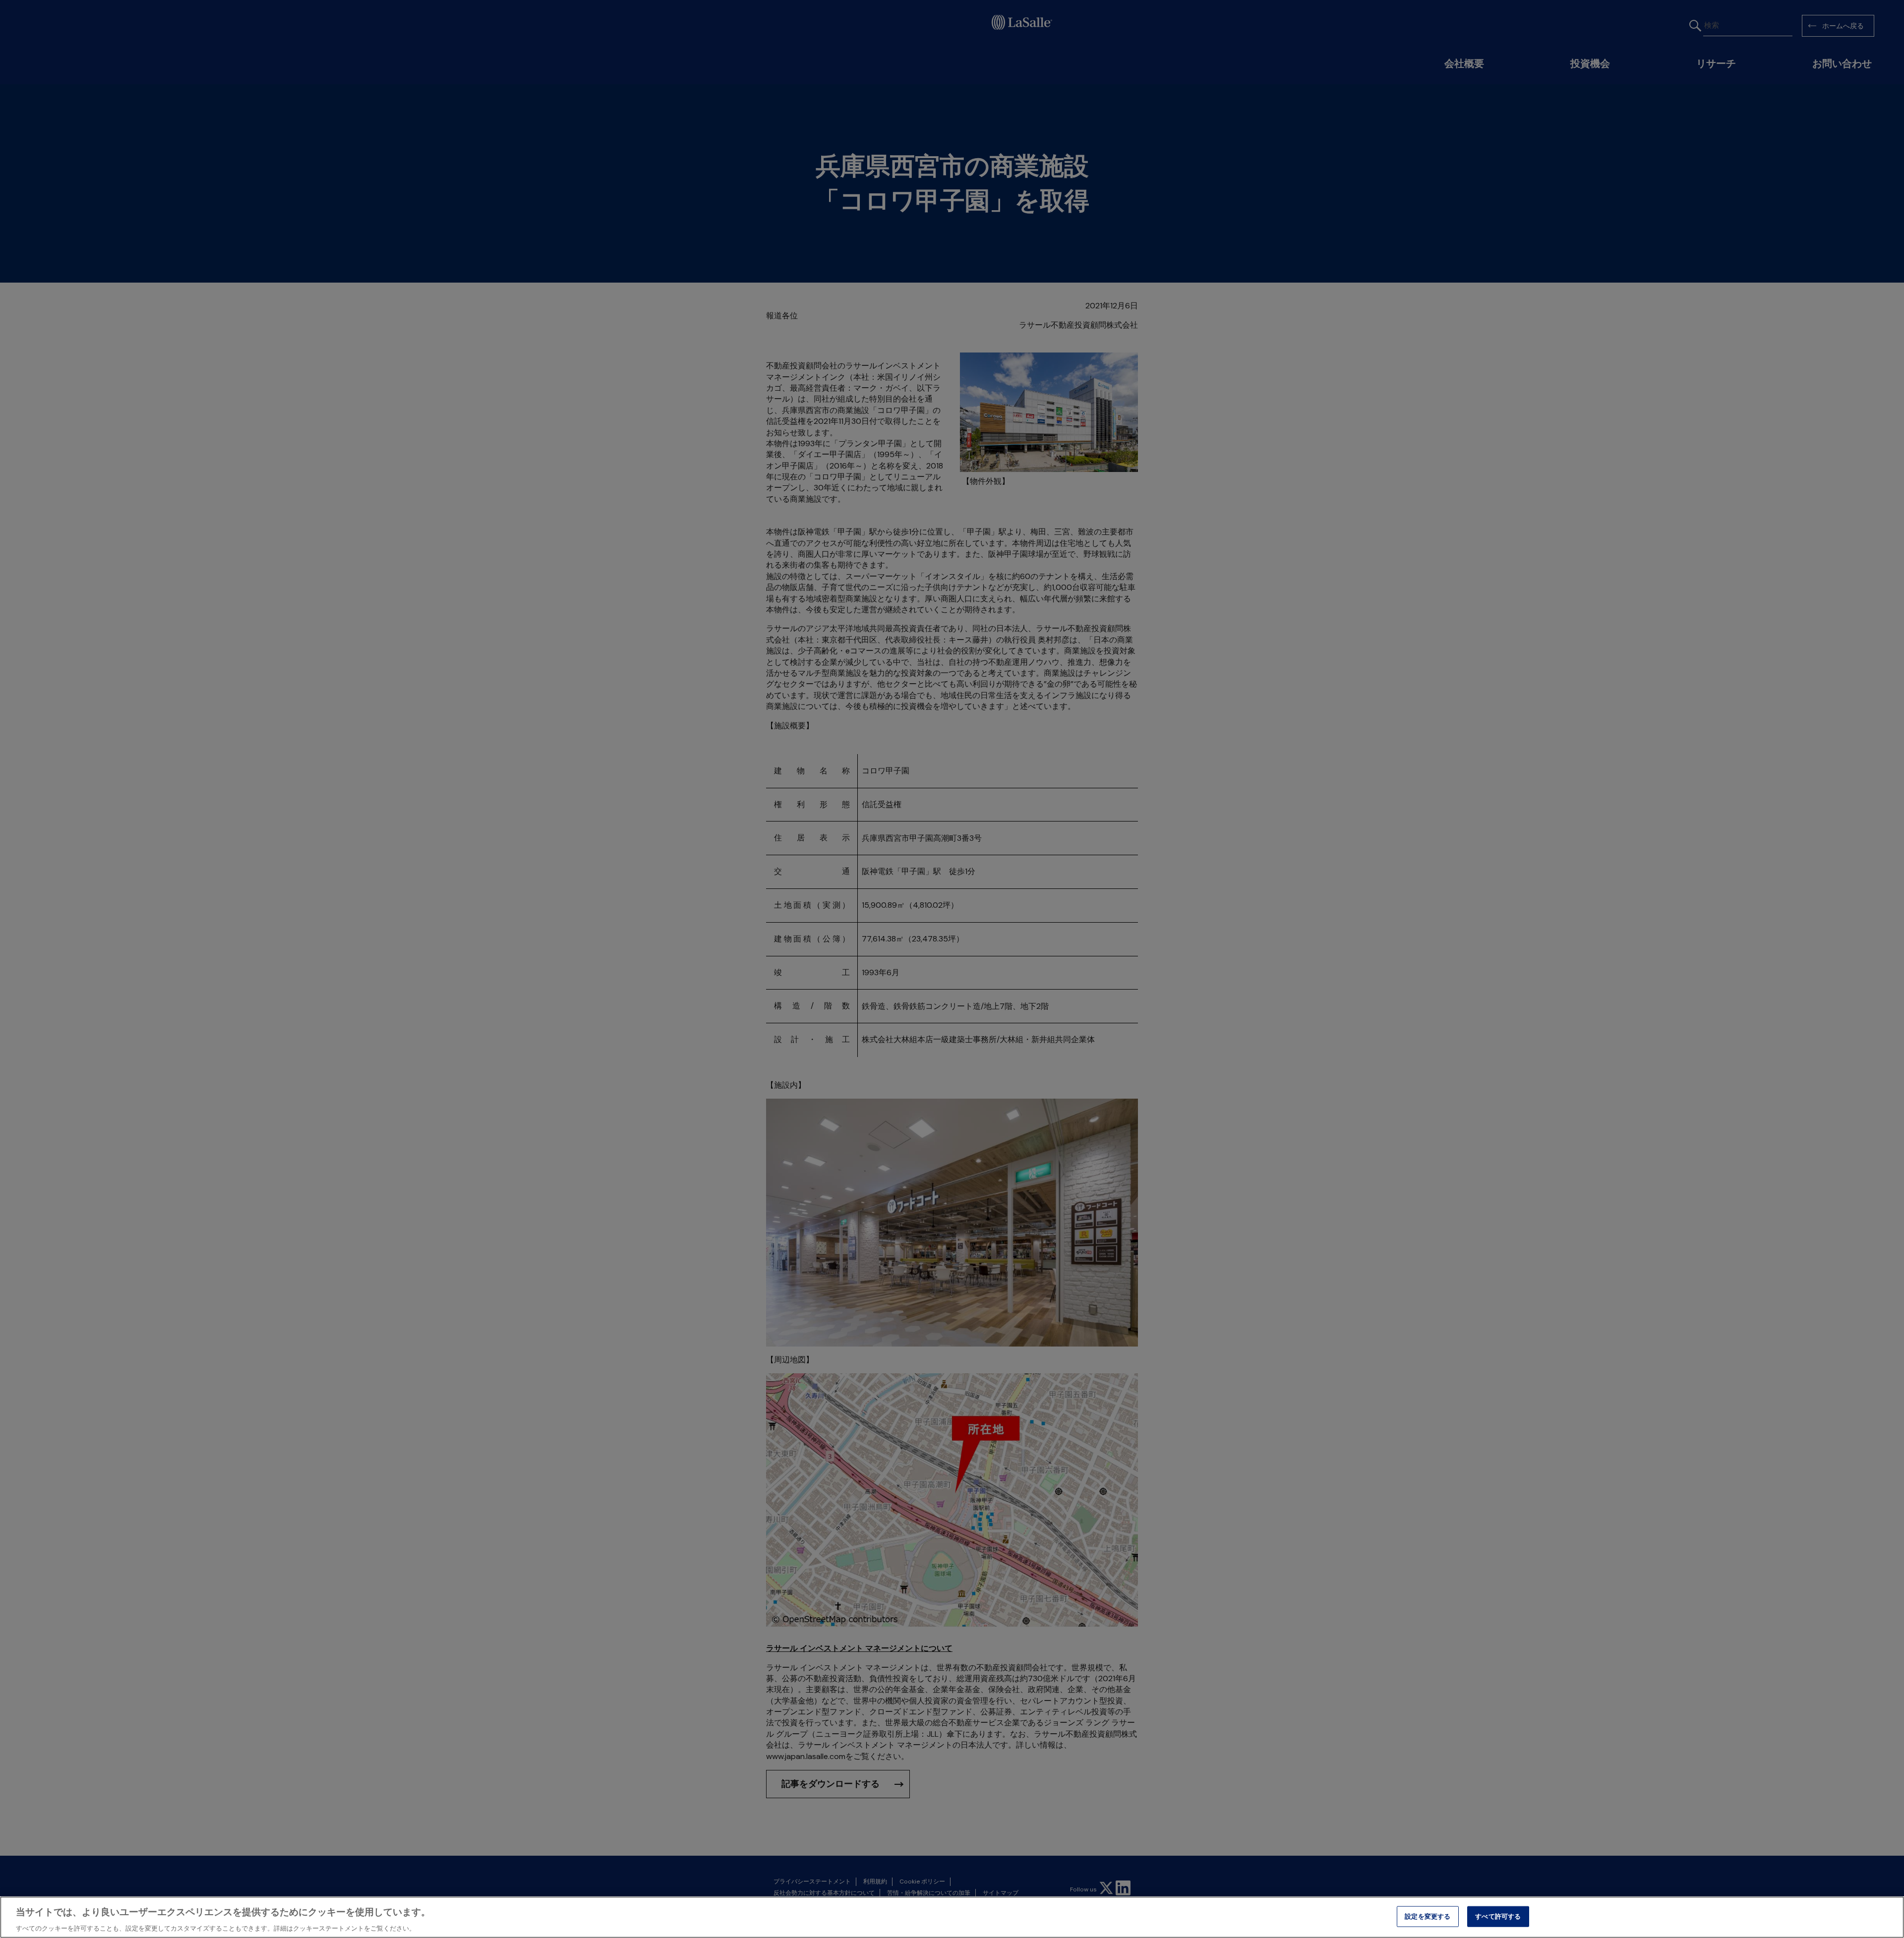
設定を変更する (1428, 1916)
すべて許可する (1498, 1916)
